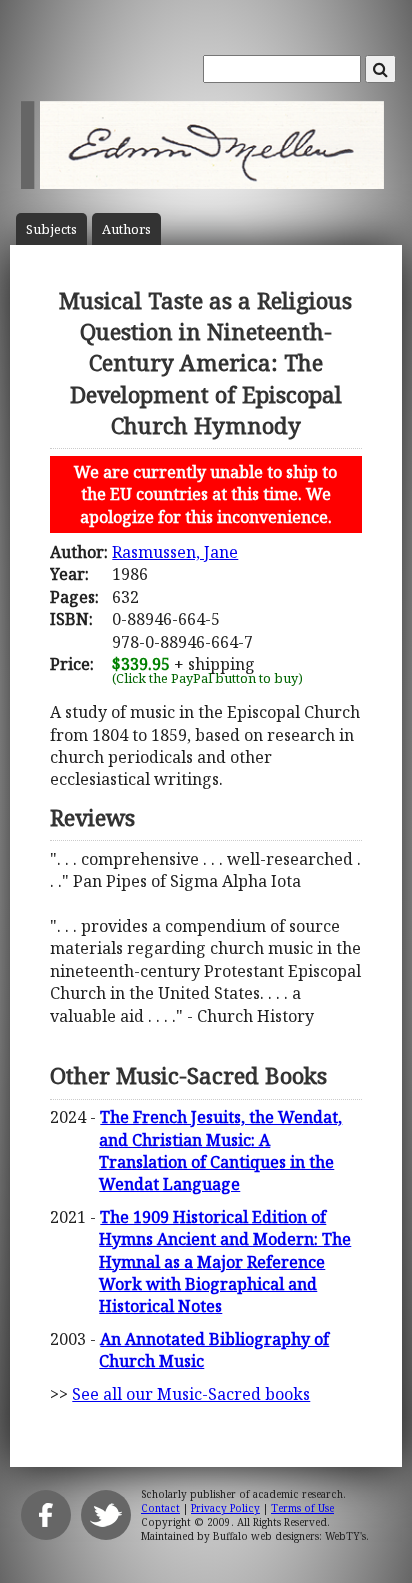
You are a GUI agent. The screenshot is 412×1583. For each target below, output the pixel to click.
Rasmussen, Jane (175, 552)
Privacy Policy (225, 1508)
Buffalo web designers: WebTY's (289, 1536)
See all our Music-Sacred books (191, 1394)
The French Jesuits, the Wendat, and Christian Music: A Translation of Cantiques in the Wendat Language (220, 1150)
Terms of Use (302, 1508)
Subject (51, 229)
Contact (160, 1508)
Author (126, 229)
